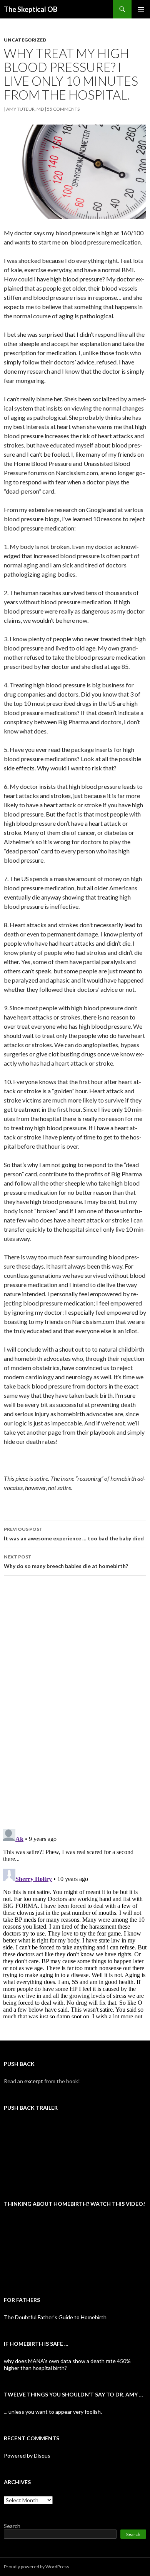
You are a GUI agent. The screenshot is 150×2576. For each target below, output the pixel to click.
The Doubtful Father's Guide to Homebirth (55, 2317)
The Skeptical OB (31, 9)
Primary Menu (141, 9)
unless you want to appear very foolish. (55, 2412)
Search (12, 2526)
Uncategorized (25, 40)
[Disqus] (75, 1702)
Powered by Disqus (27, 2455)
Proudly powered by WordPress (37, 2567)
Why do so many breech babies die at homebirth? (66, 1562)
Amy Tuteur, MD (25, 109)
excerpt (34, 2081)
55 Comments (63, 109)
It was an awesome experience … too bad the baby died (74, 1534)
